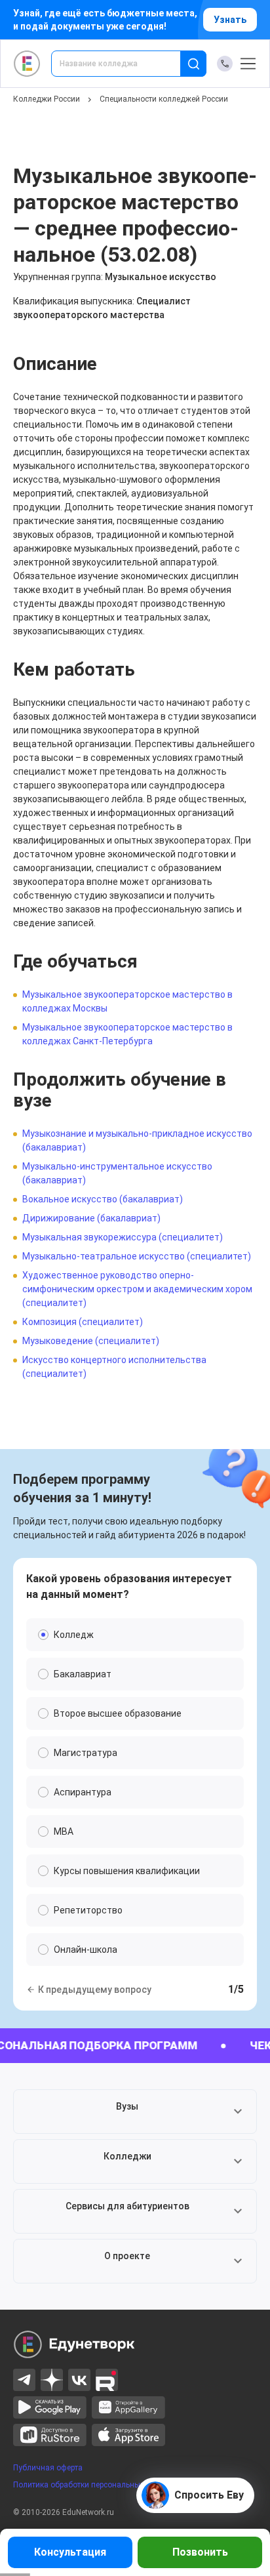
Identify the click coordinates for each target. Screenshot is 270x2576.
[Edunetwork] (27, 64)
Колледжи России (47, 99)
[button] (135, 2112)
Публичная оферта (48, 2468)
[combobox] (125, 64)
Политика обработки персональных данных (94, 2485)
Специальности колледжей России (164, 99)
